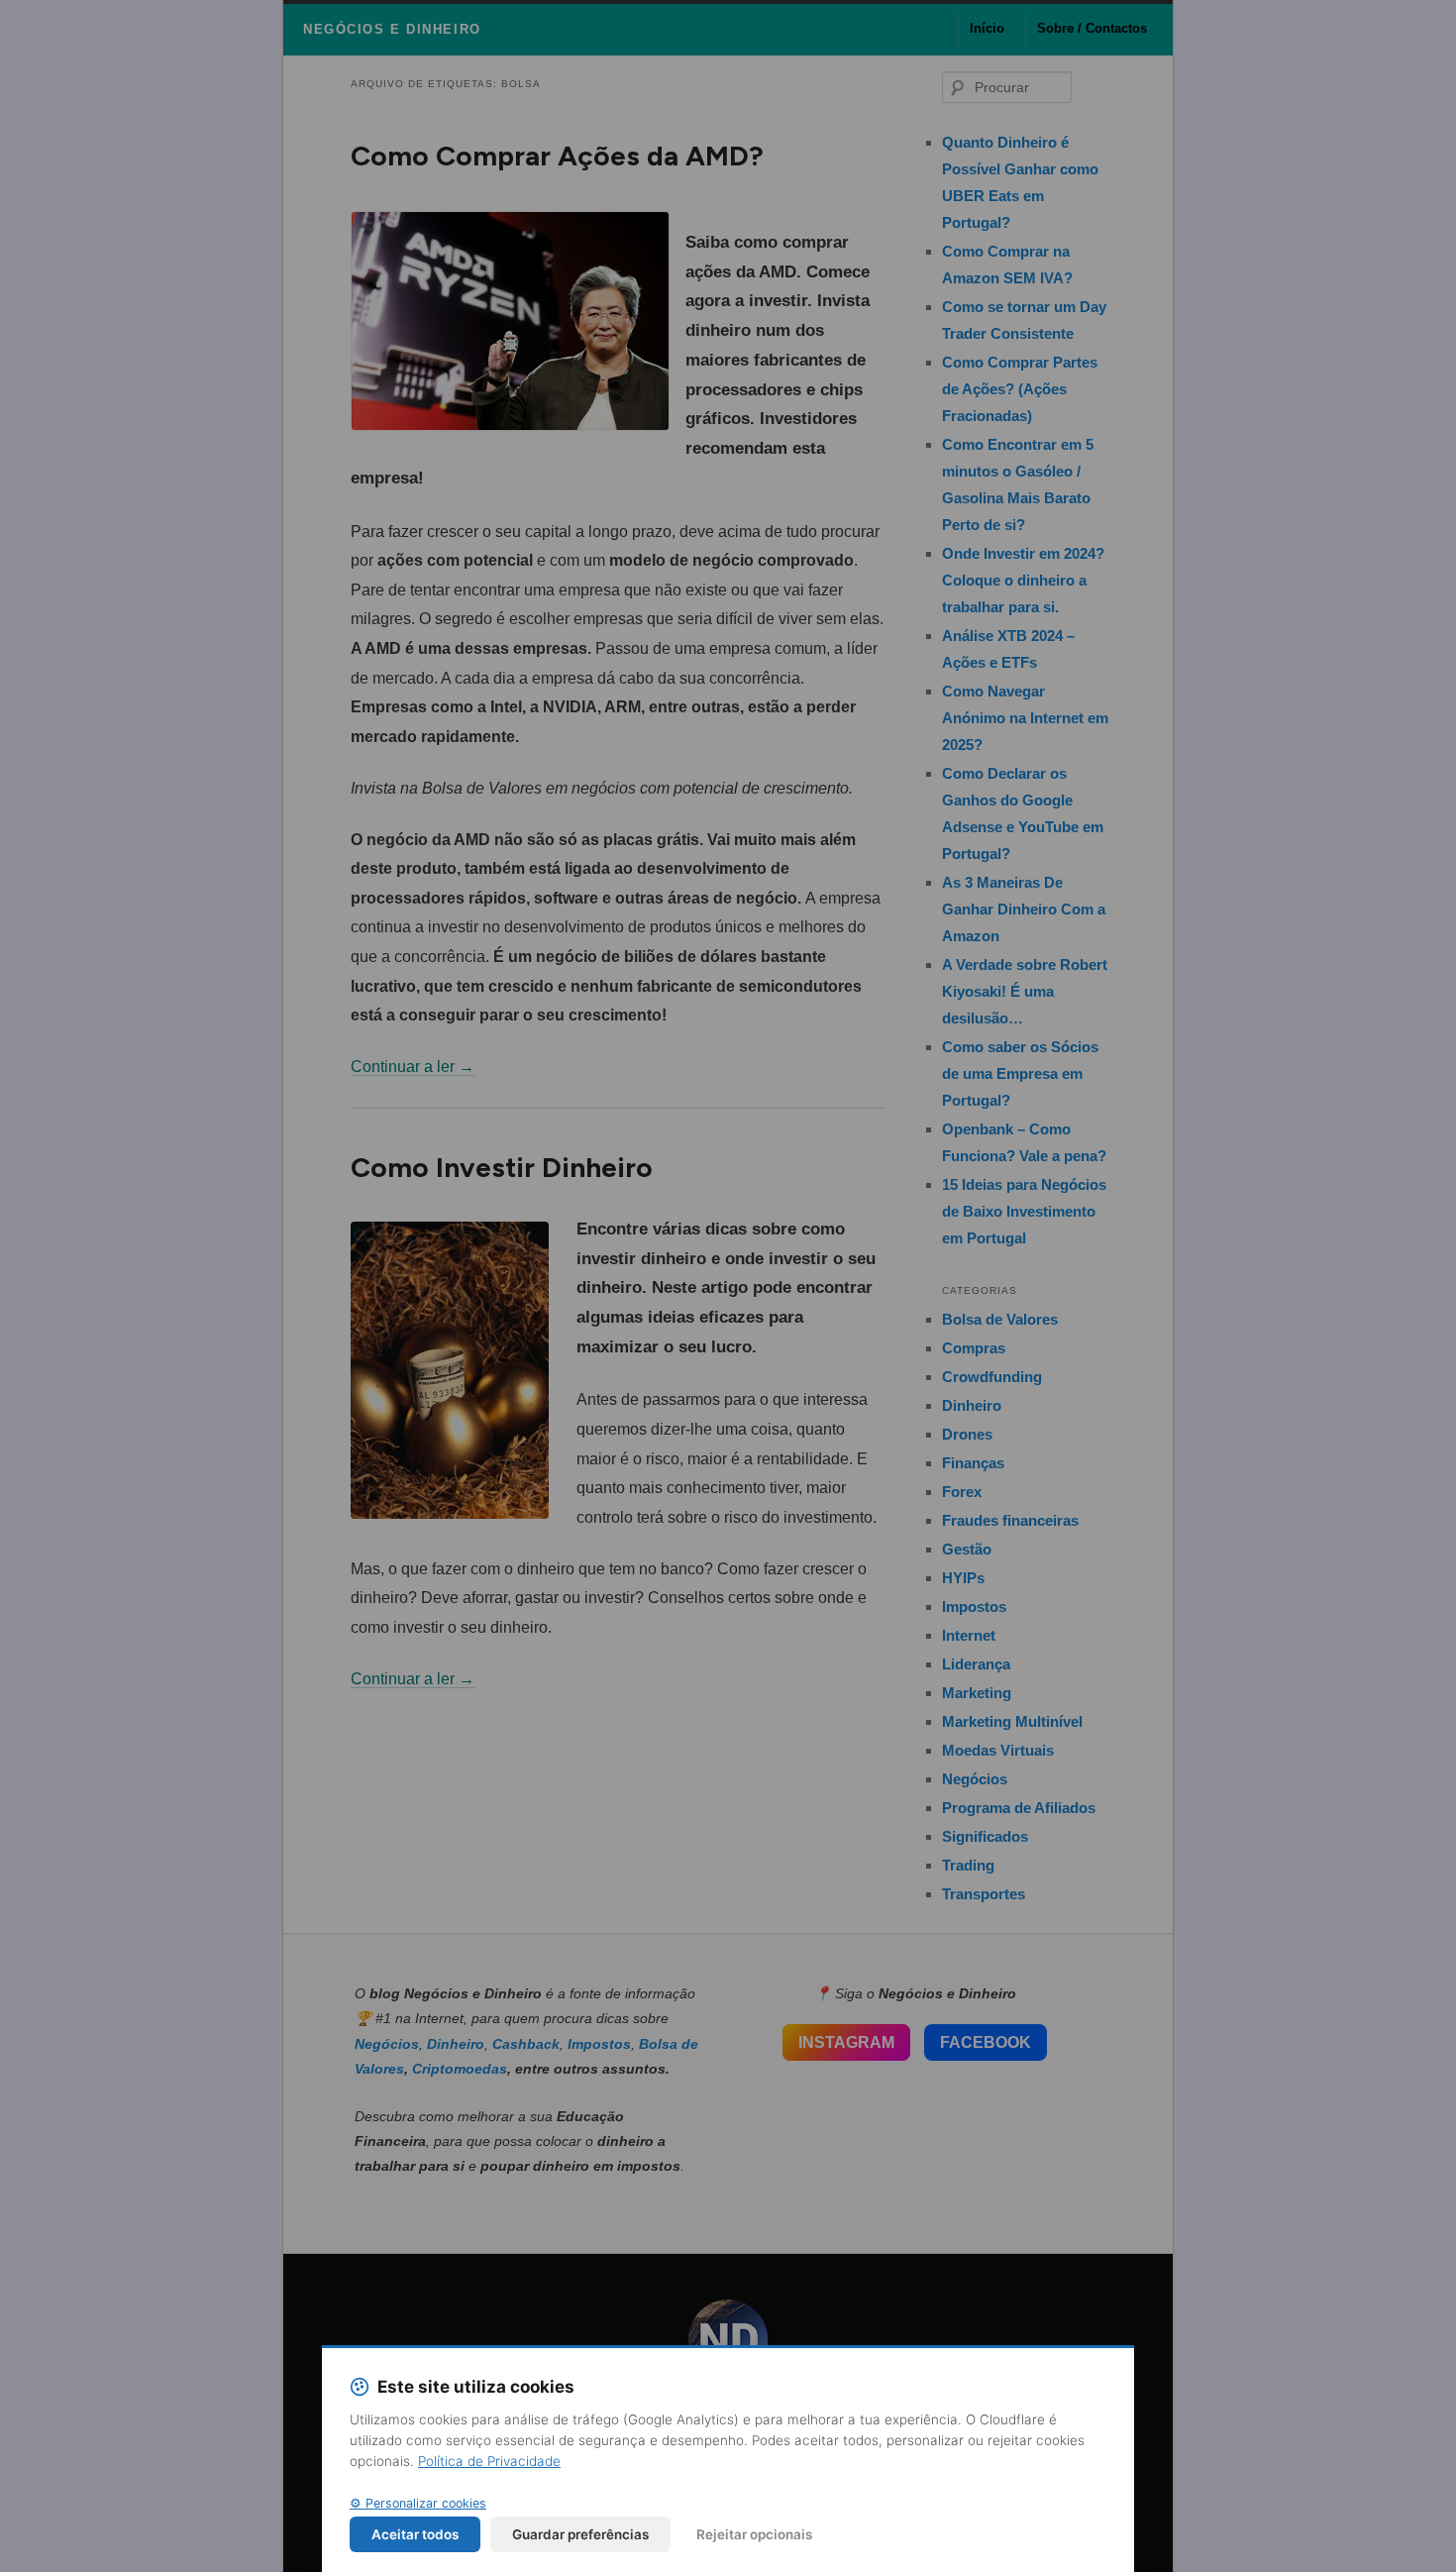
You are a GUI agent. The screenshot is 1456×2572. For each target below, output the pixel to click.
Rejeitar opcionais (754, 2534)
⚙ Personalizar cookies (418, 2503)
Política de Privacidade (489, 2461)
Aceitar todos (415, 2534)
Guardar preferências (580, 2534)
